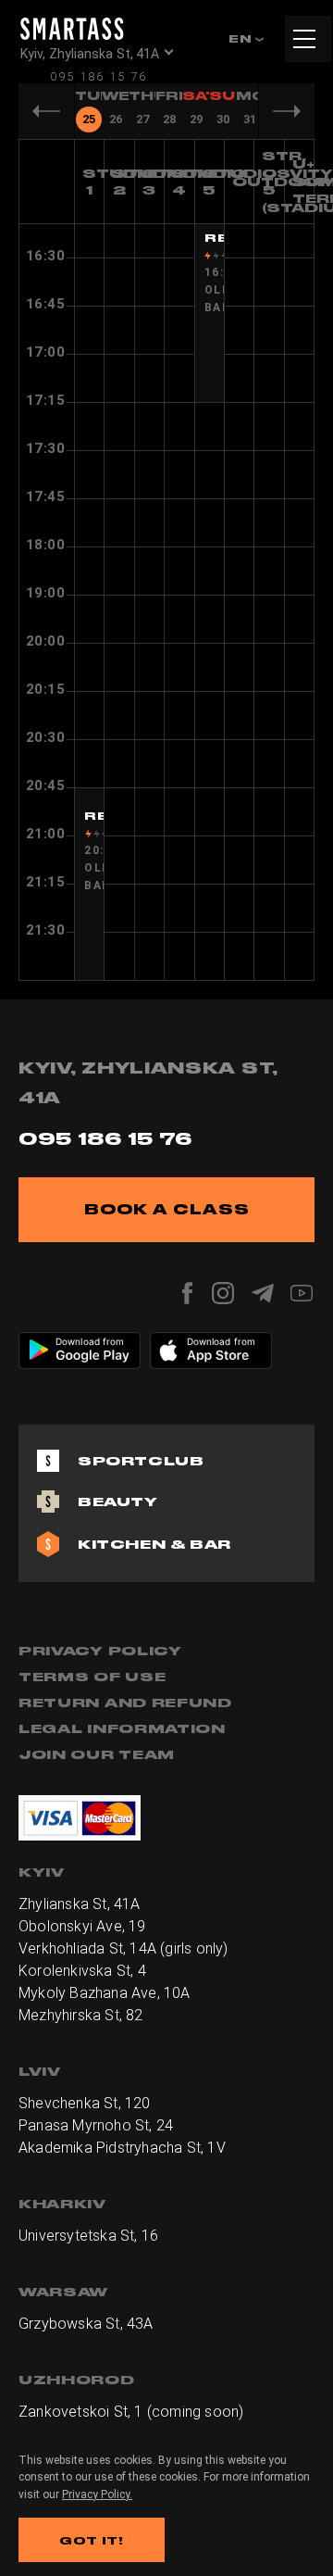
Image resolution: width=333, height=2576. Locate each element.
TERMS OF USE (92, 1677)
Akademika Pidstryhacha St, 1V (122, 2148)
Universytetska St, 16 (88, 2236)
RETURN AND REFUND (125, 1703)
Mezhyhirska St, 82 (81, 2015)
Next (287, 111)
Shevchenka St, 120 (85, 2103)
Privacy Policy (100, 1651)
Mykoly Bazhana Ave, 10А (105, 1993)
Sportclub (141, 1461)
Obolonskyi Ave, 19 (82, 1926)
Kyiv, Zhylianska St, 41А (90, 54)
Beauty (118, 1502)
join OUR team (97, 1754)
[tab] (88, 110)
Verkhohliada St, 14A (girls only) (123, 1948)
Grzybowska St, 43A (86, 2324)
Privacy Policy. (97, 2494)
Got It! (92, 2540)
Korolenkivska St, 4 (82, 1971)
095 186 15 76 (99, 76)
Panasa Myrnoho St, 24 (96, 2125)
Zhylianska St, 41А (80, 1904)
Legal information (122, 1728)
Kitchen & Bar (154, 1544)
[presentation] (88, 111)
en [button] (242, 38)
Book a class (167, 1209)
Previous (46, 111)
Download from (90, 1341)
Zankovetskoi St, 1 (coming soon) (131, 2412)
